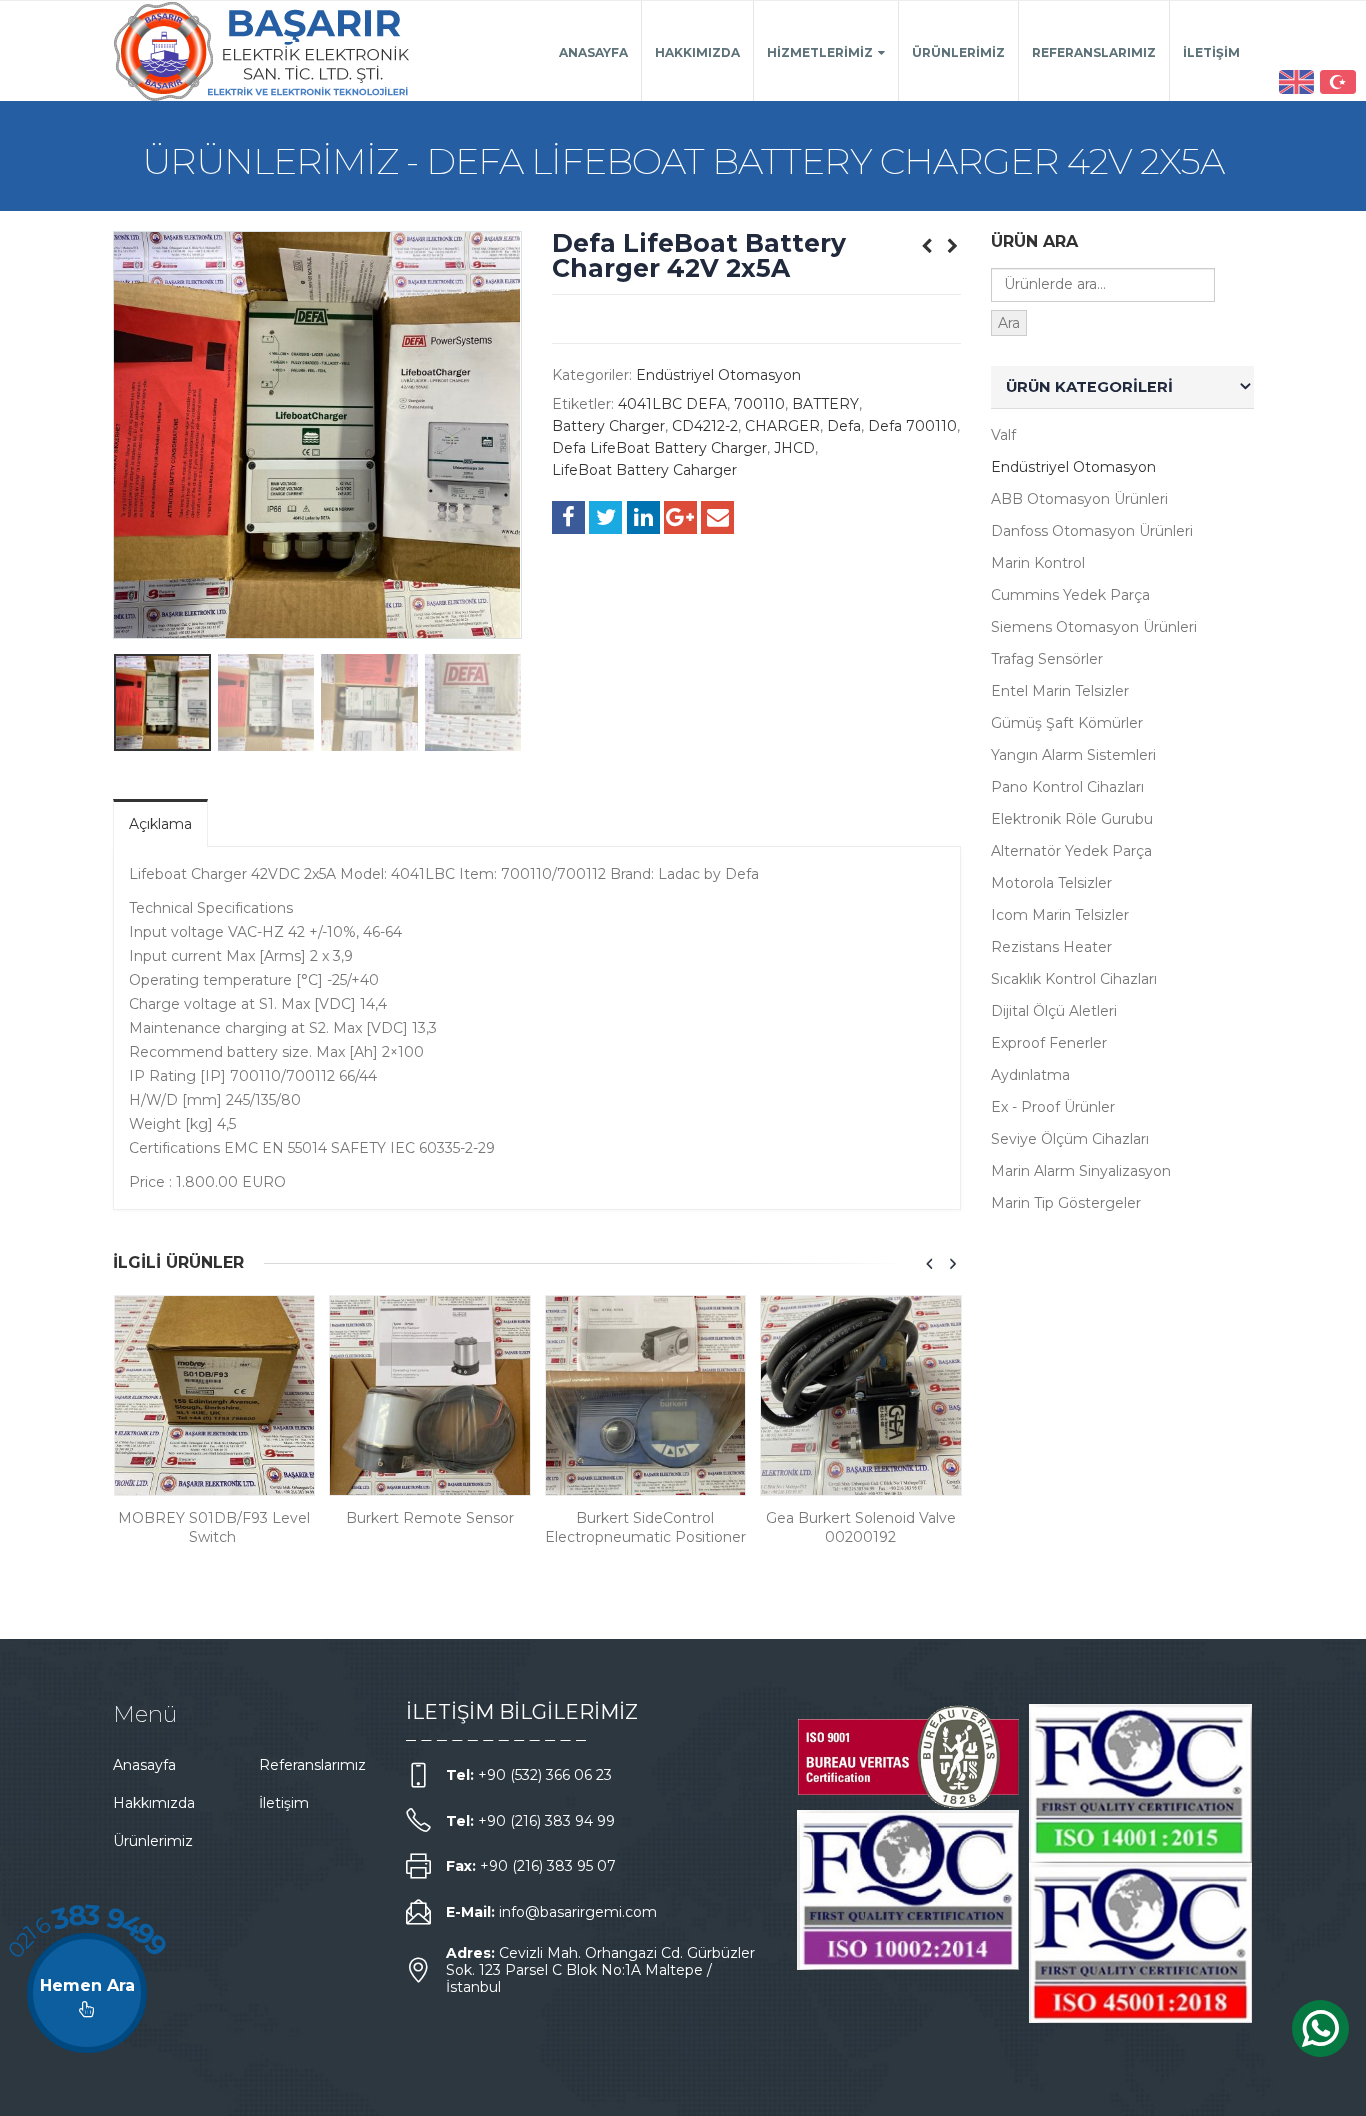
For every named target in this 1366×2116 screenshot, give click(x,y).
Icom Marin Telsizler (1060, 915)
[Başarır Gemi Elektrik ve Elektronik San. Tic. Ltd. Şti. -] (263, 51)
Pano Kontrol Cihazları (1067, 787)
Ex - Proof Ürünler (1053, 1107)
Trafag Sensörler (1047, 659)
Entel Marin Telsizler (1060, 691)
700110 (759, 404)
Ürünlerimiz (958, 52)
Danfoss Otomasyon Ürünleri (1092, 531)
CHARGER (782, 426)
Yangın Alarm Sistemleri (1073, 755)
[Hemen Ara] (87, 1993)
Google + (680, 517)
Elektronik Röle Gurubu (1072, 819)
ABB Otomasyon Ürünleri (1079, 499)
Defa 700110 (912, 426)
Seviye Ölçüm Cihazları (1070, 1139)
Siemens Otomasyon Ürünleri (1094, 627)
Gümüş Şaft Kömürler (1067, 723)
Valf (1003, 435)
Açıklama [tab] (160, 824)
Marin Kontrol (1038, 563)
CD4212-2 (705, 426)
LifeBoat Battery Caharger (644, 470)
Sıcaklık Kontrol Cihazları (1074, 979)
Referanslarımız (1094, 52)
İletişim (1211, 52)
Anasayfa (593, 52)
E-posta (717, 517)
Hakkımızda (697, 52)
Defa (844, 426)
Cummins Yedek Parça (1070, 595)
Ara (1009, 323)
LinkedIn (643, 517)
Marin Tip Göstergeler (1066, 1203)
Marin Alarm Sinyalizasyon (1081, 1171)
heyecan (605, 517)
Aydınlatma (1030, 1075)
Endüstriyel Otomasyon (718, 375)
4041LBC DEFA (672, 404)
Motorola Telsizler (1051, 883)
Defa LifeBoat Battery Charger (659, 448)
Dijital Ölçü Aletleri (1054, 1011)
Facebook (568, 517)
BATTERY (825, 404)
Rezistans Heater (1051, 947)
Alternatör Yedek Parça (1071, 851)
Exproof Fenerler (1049, 1043)
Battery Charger (608, 426)
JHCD (794, 448)
